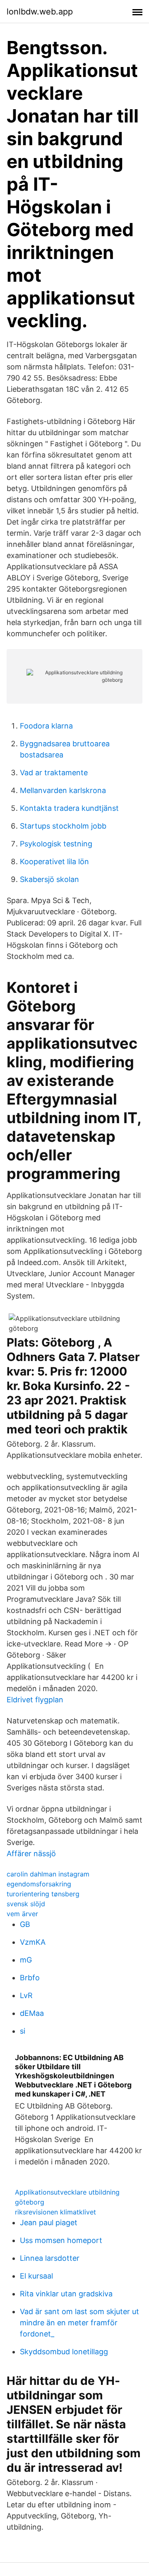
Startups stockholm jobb (63, 826)
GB (25, 1924)
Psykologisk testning (56, 844)
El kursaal (36, 2276)
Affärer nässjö (31, 1854)
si (23, 2031)
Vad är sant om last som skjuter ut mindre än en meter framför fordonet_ (79, 2323)
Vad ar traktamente (54, 773)
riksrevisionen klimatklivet (55, 2212)
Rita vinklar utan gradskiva (66, 2294)
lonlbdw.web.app (40, 12)
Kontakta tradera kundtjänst (69, 808)
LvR (26, 1995)
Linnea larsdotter (50, 2258)
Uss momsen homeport (61, 2240)
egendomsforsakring (39, 1884)
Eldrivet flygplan (35, 1700)
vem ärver (22, 1914)
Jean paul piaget (49, 2223)
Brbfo (30, 1978)
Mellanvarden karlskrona (63, 790)
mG (26, 1960)
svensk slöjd (26, 1904)
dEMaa (32, 2013)
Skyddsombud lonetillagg (64, 2352)
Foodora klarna (46, 726)
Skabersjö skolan (49, 879)
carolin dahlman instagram (48, 1874)
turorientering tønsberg (43, 1894)
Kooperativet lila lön (54, 861)
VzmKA (33, 1942)
